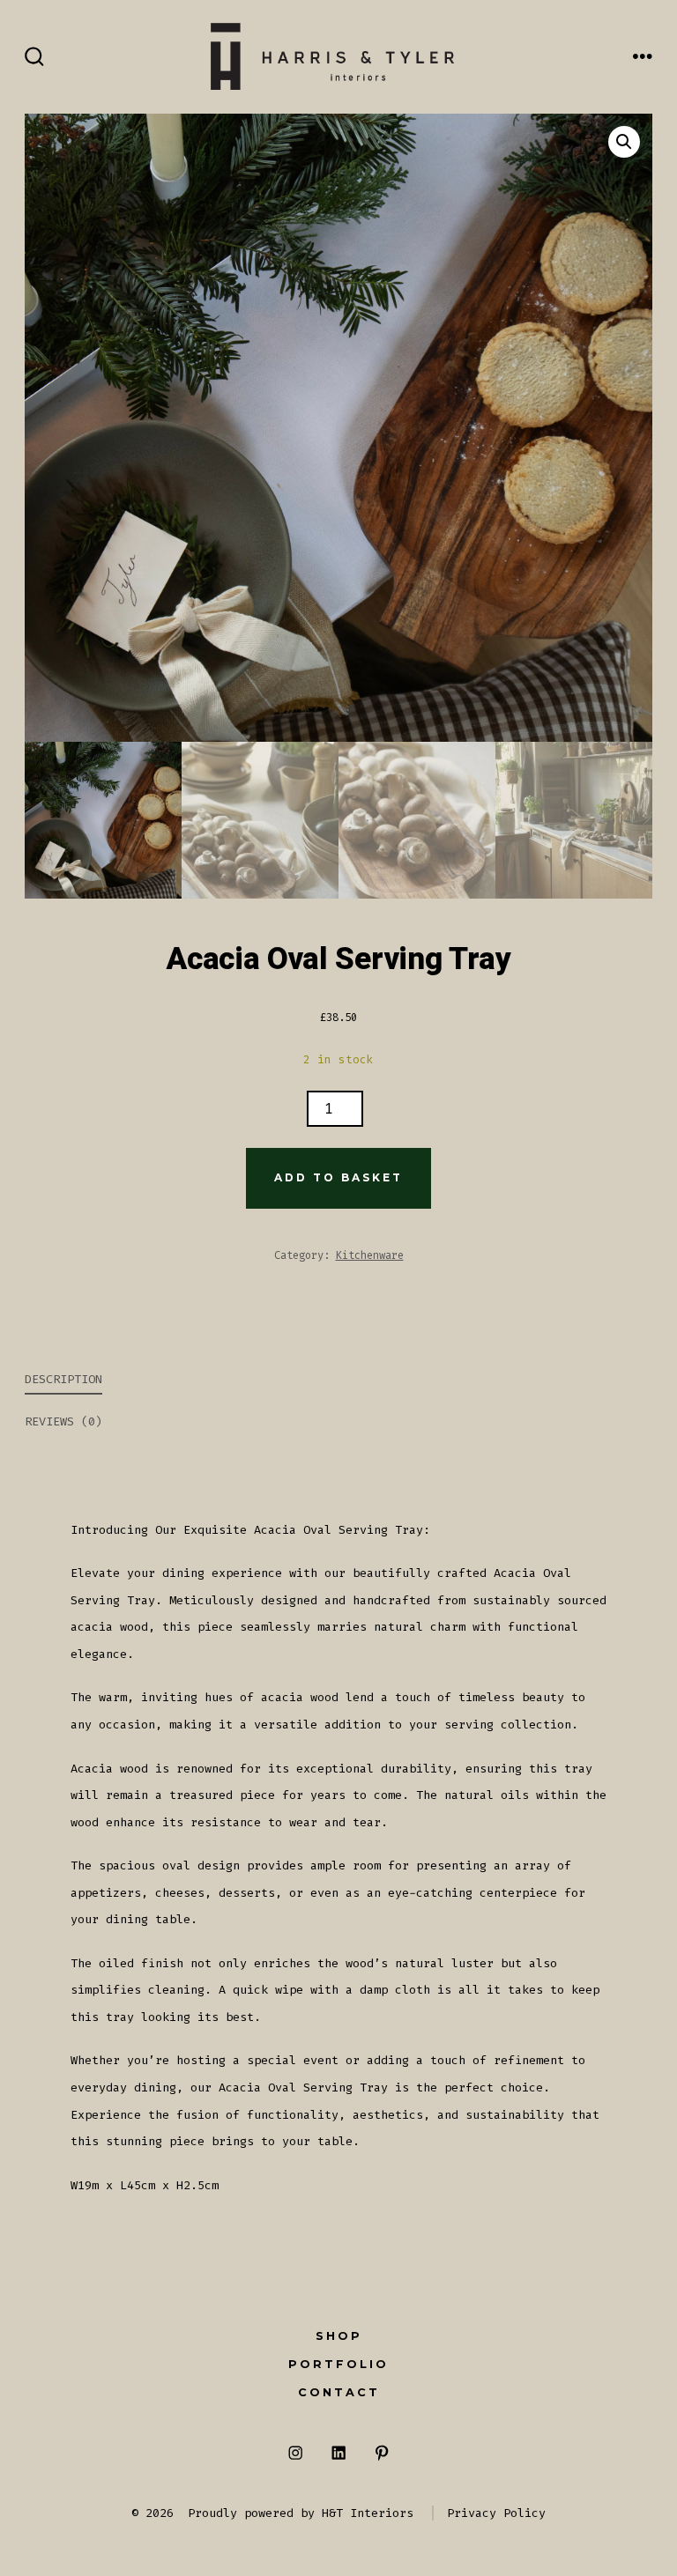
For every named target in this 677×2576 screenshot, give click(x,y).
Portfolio (338, 2364)
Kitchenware (370, 1255)
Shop (339, 2336)
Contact (339, 2392)
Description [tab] (63, 1379)
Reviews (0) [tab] (63, 1421)
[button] (624, 142)
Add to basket (338, 1177)
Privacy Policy (496, 2513)
